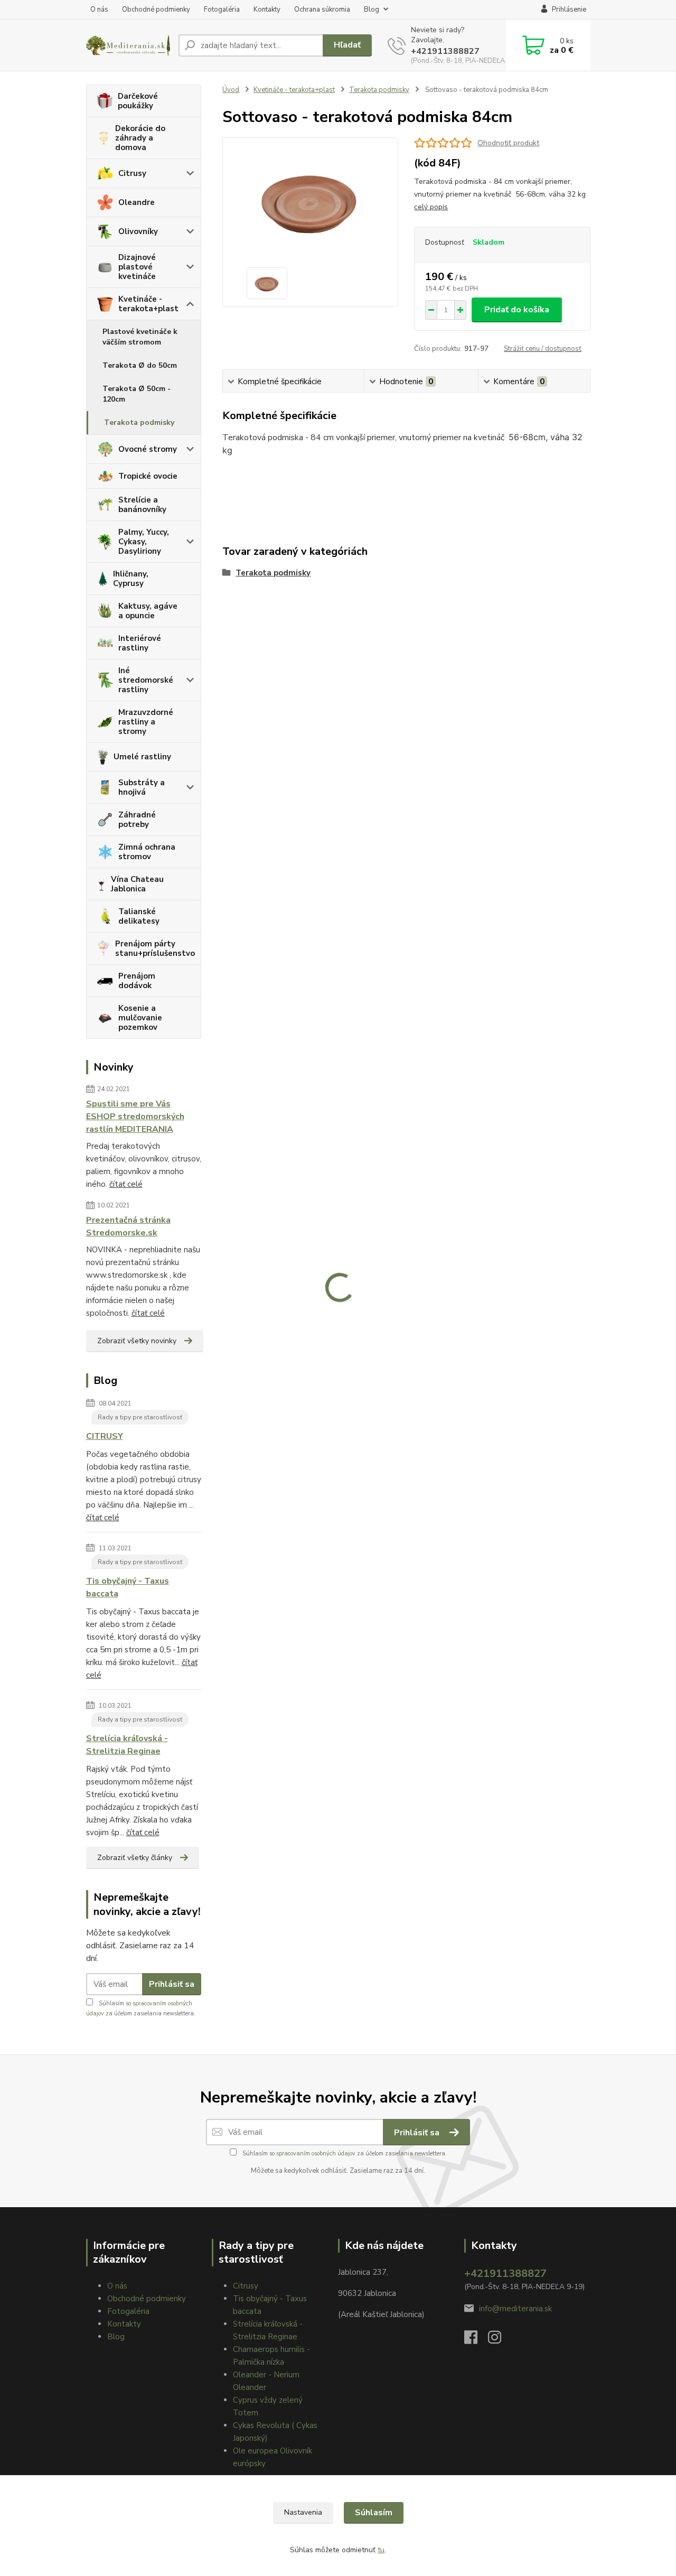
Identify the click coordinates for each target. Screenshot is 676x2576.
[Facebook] (476, 2340)
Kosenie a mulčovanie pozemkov (140, 1018)
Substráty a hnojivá (142, 787)
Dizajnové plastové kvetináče (137, 267)
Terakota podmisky (139, 422)
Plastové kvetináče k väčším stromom (140, 337)
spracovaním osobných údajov (316, 2154)
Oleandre (137, 202)
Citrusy (132, 173)
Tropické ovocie (148, 476)
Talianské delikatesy (139, 916)
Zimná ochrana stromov (147, 852)
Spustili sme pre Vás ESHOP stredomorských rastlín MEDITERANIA (135, 1117)
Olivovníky (138, 231)
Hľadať (347, 45)
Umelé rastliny (142, 757)
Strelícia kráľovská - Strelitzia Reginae (127, 1745)
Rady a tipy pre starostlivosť (140, 1417)
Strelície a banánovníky (142, 505)
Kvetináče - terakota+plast (148, 304)
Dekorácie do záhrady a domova (140, 138)
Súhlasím (374, 2513)
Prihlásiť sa (172, 1984)
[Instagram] (500, 2340)
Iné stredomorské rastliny (146, 680)
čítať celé (126, 1184)
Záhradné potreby (137, 820)
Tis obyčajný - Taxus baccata (128, 1587)
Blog (372, 10)
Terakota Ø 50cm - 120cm (137, 394)
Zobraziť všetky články (135, 1858)
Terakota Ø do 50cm (140, 365)
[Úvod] (128, 45)
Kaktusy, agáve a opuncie (148, 611)
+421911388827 (445, 51)
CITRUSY (105, 1436)
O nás (99, 10)
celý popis (431, 207)
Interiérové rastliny (140, 643)
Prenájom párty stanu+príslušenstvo (155, 948)
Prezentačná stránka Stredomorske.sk (128, 1226)
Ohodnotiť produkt (508, 143)
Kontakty (267, 10)
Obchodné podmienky (156, 10)
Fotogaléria (222, 10)
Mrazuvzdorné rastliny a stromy (146, 722)
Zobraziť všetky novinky (137, 1341)
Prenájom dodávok (137, 981)
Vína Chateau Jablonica (137, 884)
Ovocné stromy (148, 449)
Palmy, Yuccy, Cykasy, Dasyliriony (144, 542)
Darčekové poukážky (138, 101)
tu (381, 2550)
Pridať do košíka (517, 310)
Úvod (231, 90)
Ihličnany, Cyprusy (131, 579)
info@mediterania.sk (515, 2309)
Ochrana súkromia (322, 10)
